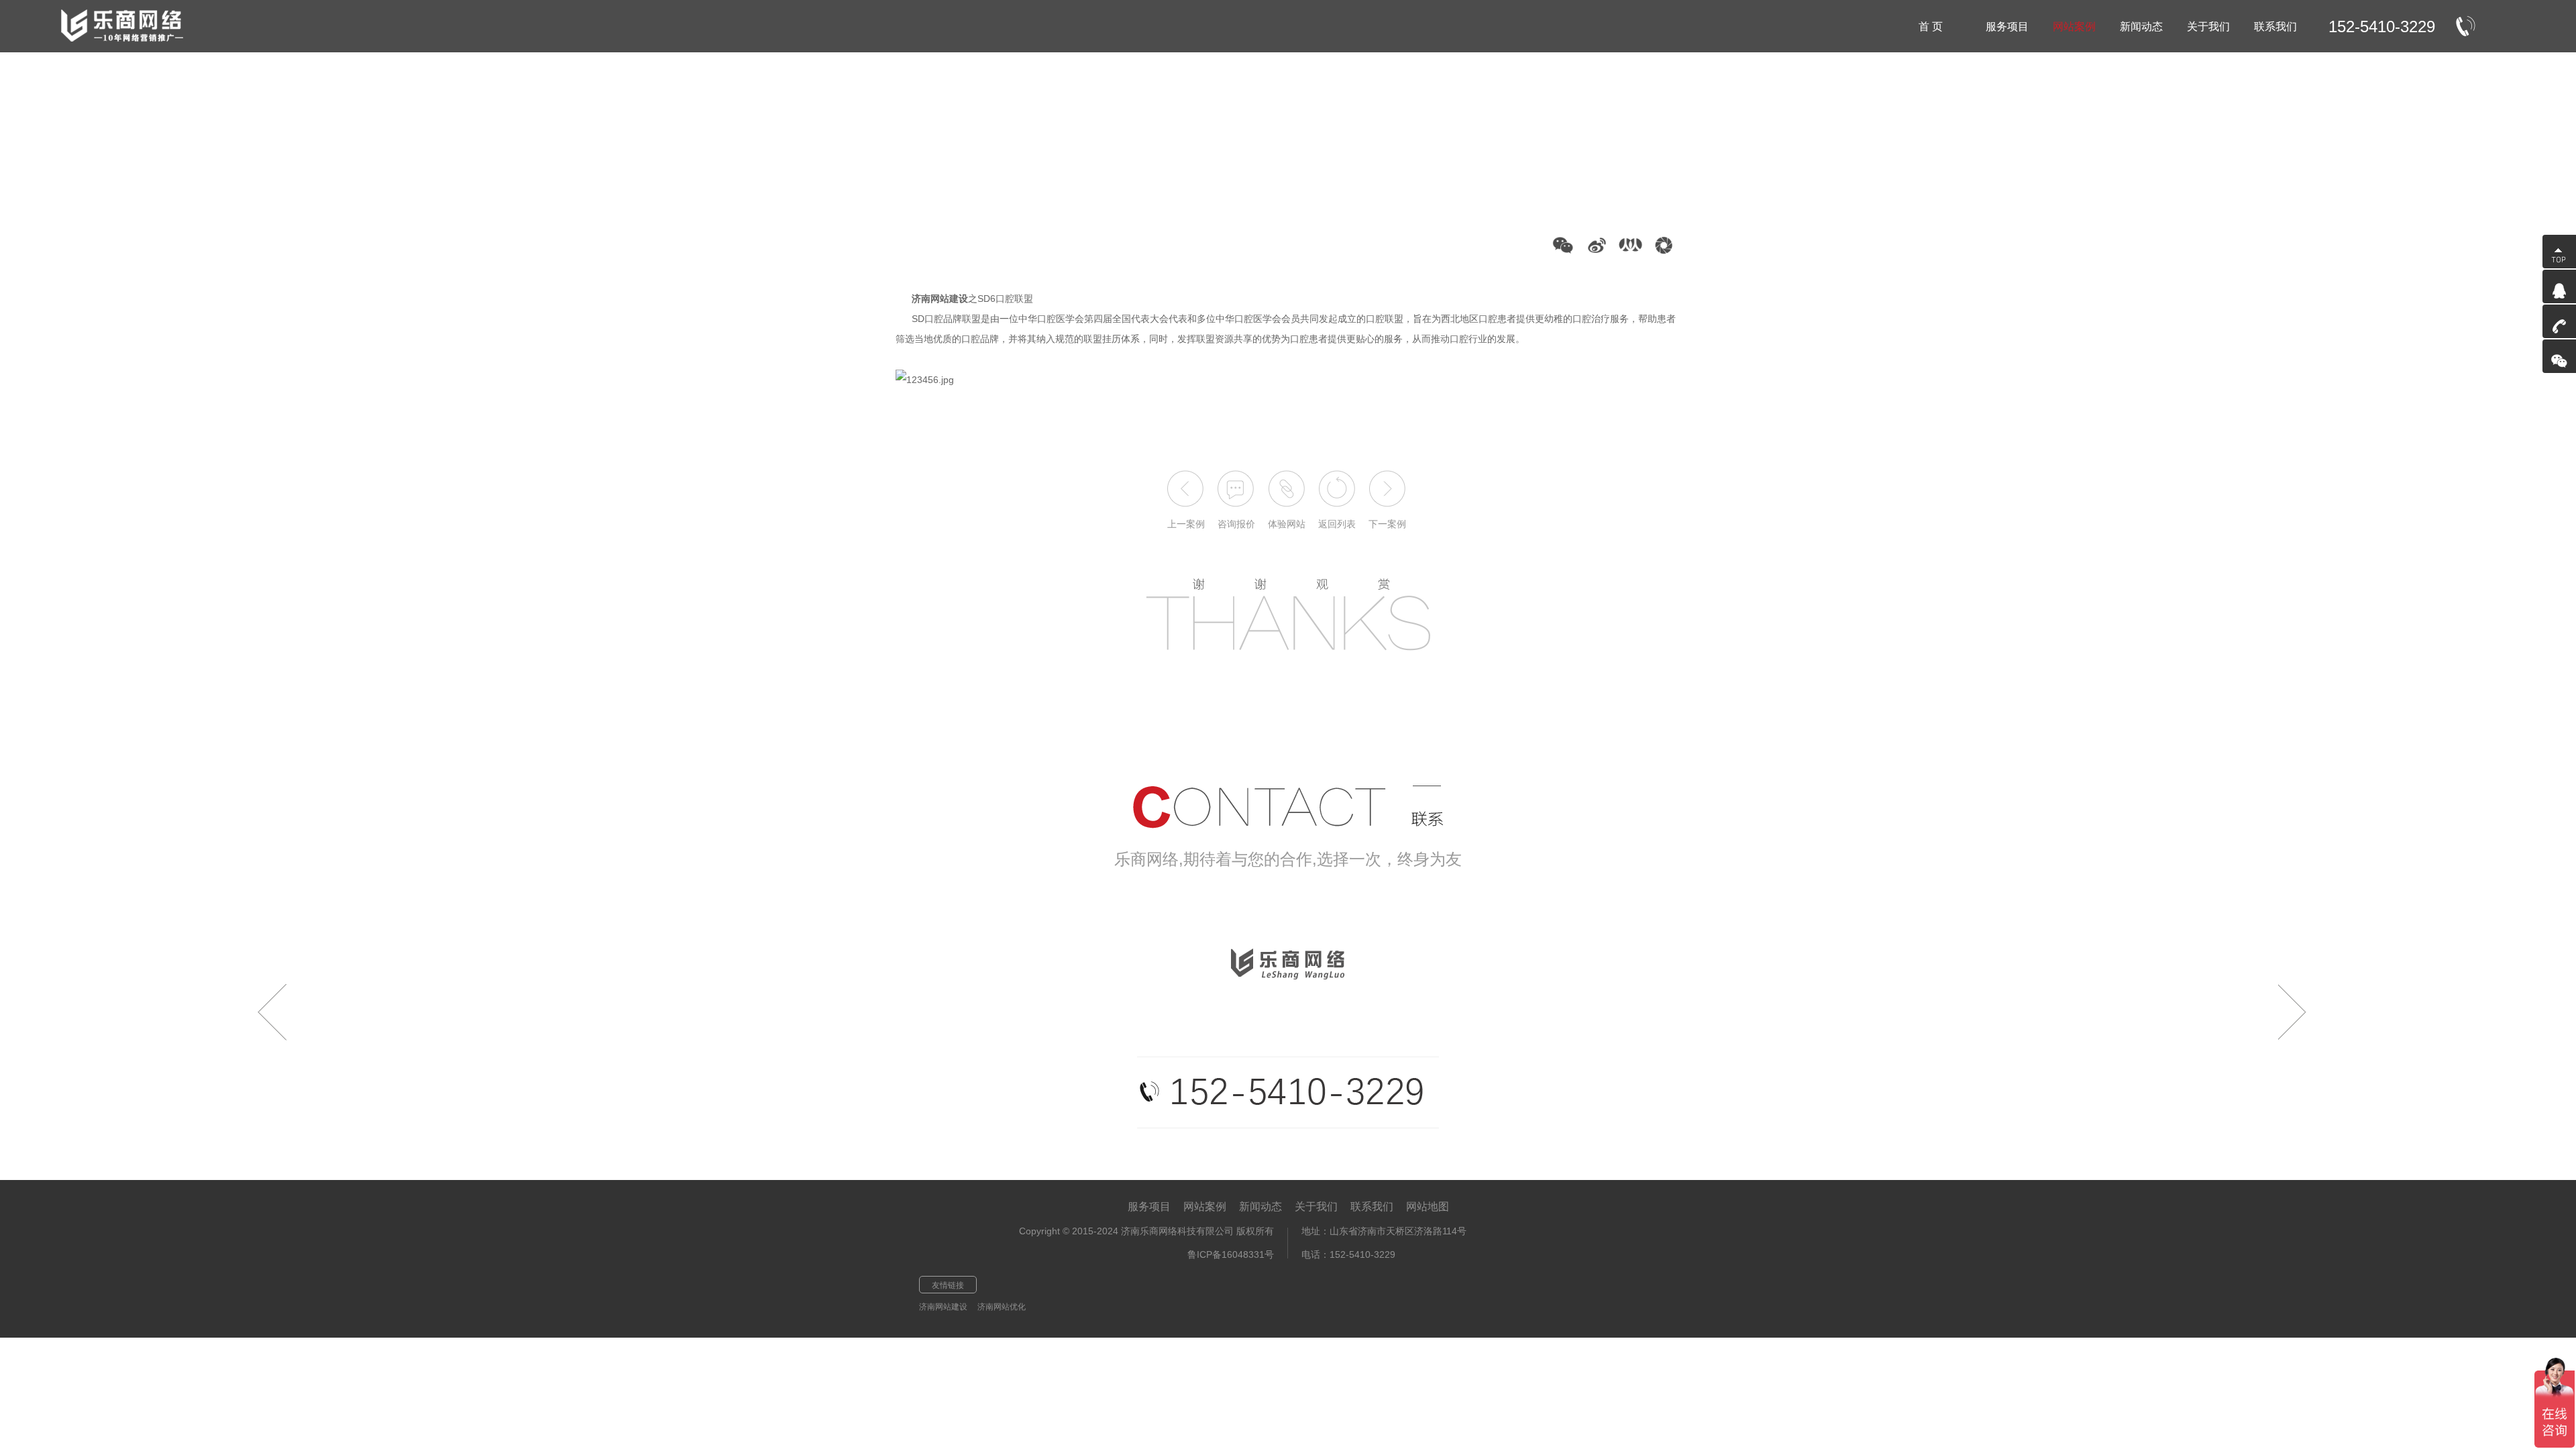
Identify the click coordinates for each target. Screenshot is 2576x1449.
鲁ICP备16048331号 (1231, 1254)
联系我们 (1372, 1206)
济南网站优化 (1002, 1307)
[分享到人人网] (1630, 245)
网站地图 (1428, 1206)
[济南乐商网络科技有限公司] (128, 26)
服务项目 (1149, 1206)
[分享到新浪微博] (1597, 245)
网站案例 (1205, 1206)
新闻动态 (1260, 1206)
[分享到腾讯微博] (1664, 245)
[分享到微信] (1563, 245)
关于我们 (1316, 1206)
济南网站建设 (943, 1307)
